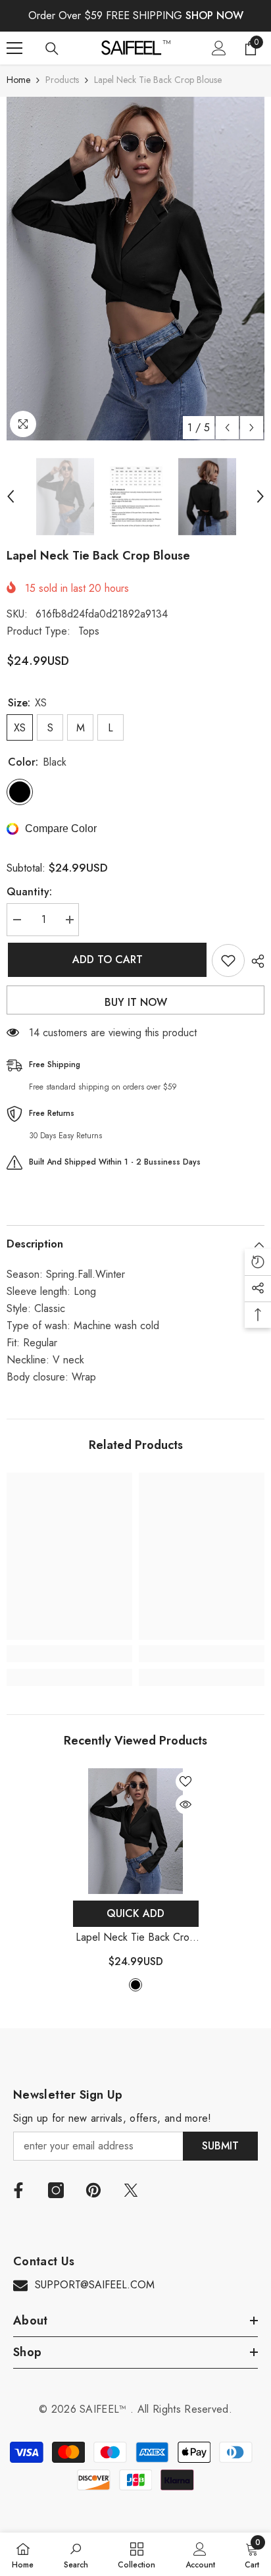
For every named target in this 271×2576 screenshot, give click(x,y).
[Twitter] (131, 2190)
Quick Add (135, 1913)
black (135, 1985)
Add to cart (106, 959)
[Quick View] (185, 1804)
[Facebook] (18, 2190)
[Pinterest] (93, 2190)
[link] (69, 1654)
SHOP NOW (214, 15)
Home (18, 80)
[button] (227, 428)
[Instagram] (56, 2190)
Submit (220, 2146)
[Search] (52, 49)
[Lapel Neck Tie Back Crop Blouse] (136, 1831)
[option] (135, 269)
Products (62, 80)
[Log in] (219, 48)
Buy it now (136, 1002)
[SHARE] (255, 961)
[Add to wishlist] (228, 960)
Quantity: (29, 892)
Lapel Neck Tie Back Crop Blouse (135, 1938)
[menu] (14, 48)
